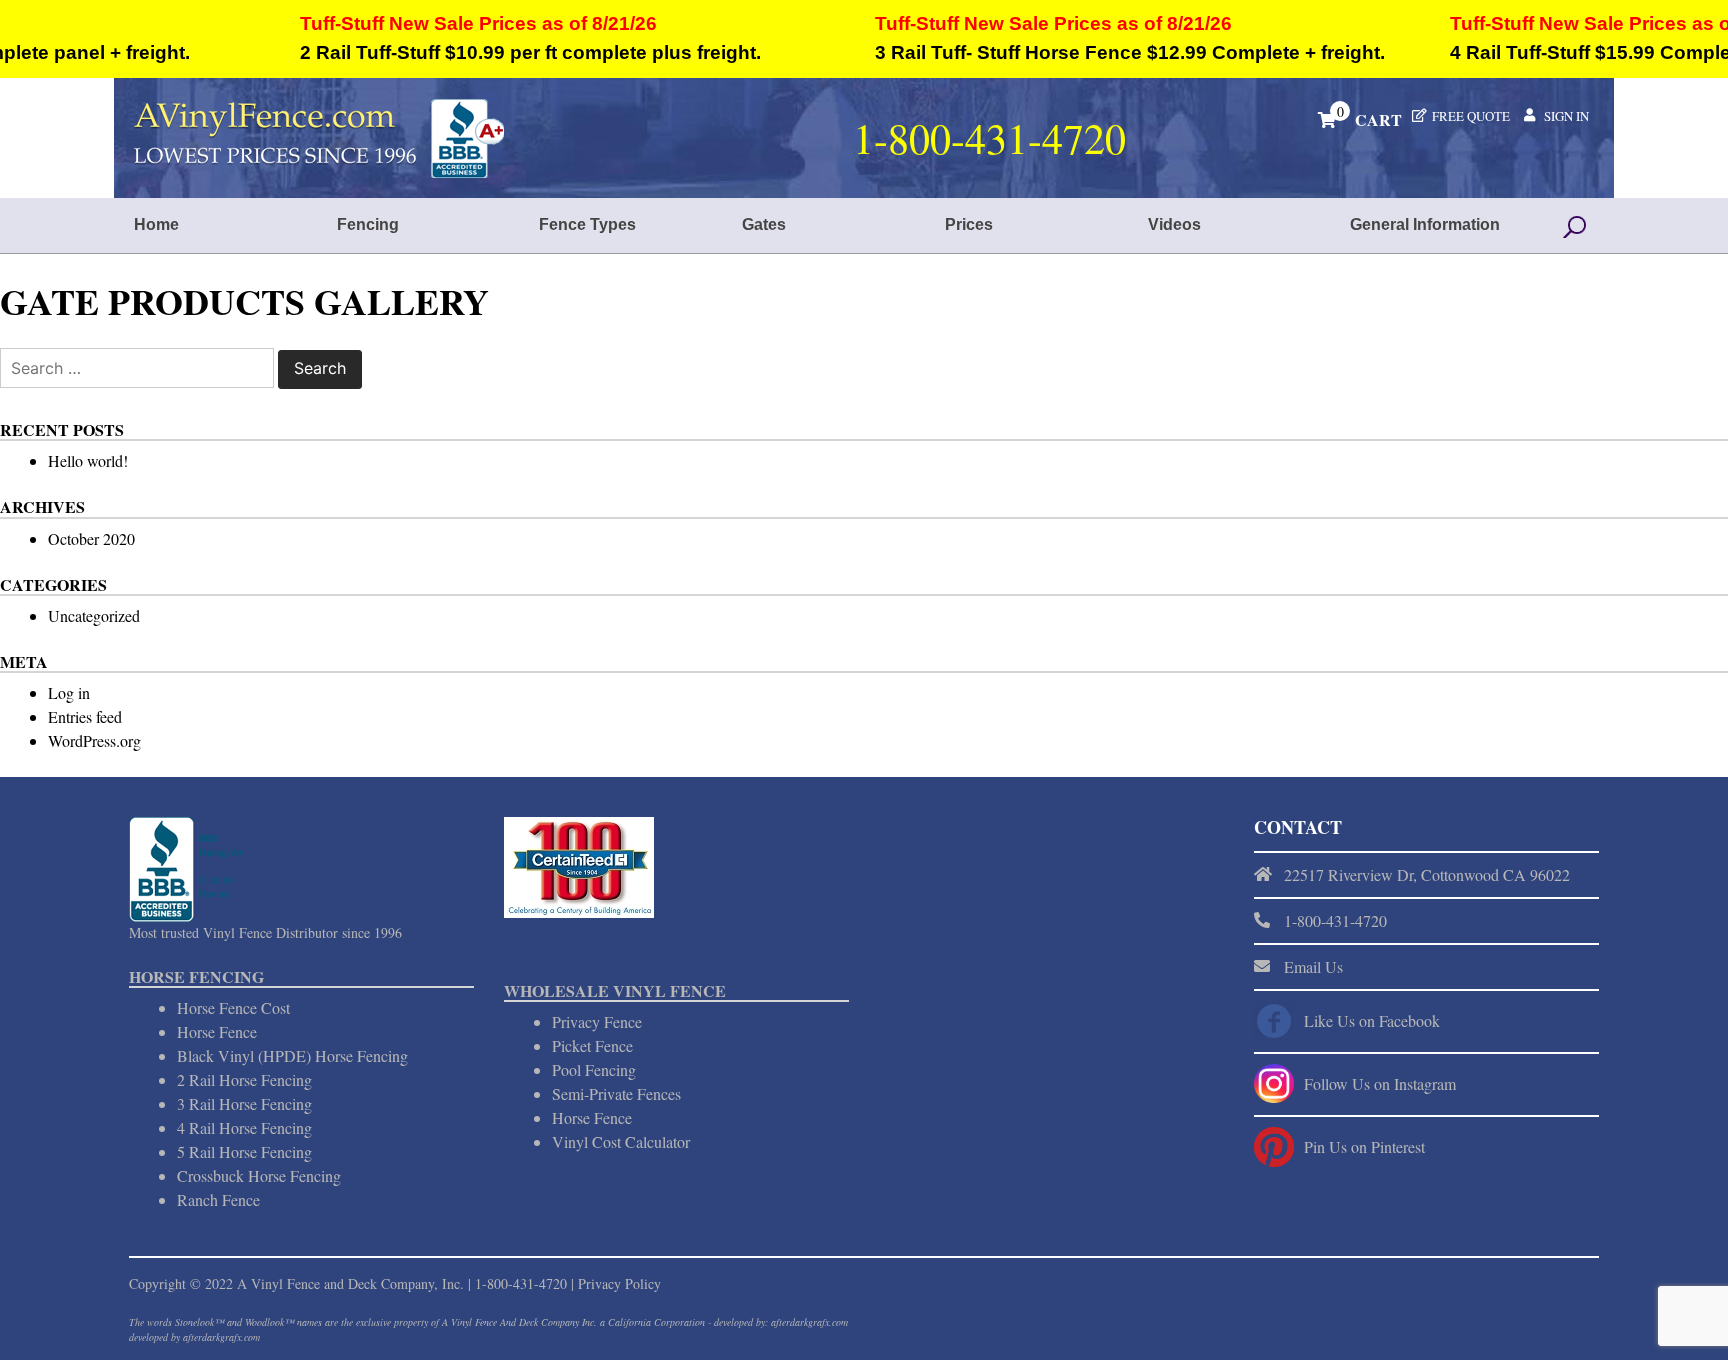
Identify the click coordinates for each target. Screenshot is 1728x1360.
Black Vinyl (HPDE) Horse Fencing (292, 1055)
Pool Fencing (594, 1069)
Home (156, 224)
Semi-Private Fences (616, 1093)
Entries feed (85, 716)
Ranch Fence (218, 1199)
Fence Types (587, 224)
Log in (69, 692)
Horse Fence (217, 1031)
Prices (969, 224)
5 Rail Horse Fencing (244, 1151)
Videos (1174, 224)
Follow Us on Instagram (1380, 1083)
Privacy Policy (619, 1283)
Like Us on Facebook (1372, 1020)
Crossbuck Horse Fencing (259, 1175)
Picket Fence (592, 1045)
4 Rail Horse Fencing (244, 1127)
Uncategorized (94, 615)
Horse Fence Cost (233, 1007)
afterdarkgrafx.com (221, 1337)
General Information (1425, 224)
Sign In (1566, 116)
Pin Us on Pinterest (1364, 1146)
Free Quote (1471, 116)
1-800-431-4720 (521, 1283)
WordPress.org (94, 740)
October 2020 (91, 538)
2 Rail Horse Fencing (244, 1079)
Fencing (368, 224)
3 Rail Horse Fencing (244, 1103)
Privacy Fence (597, 1021)
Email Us (1313, 966)
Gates (764, 224)
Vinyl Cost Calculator (621, 1141)
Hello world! (88, 460)
